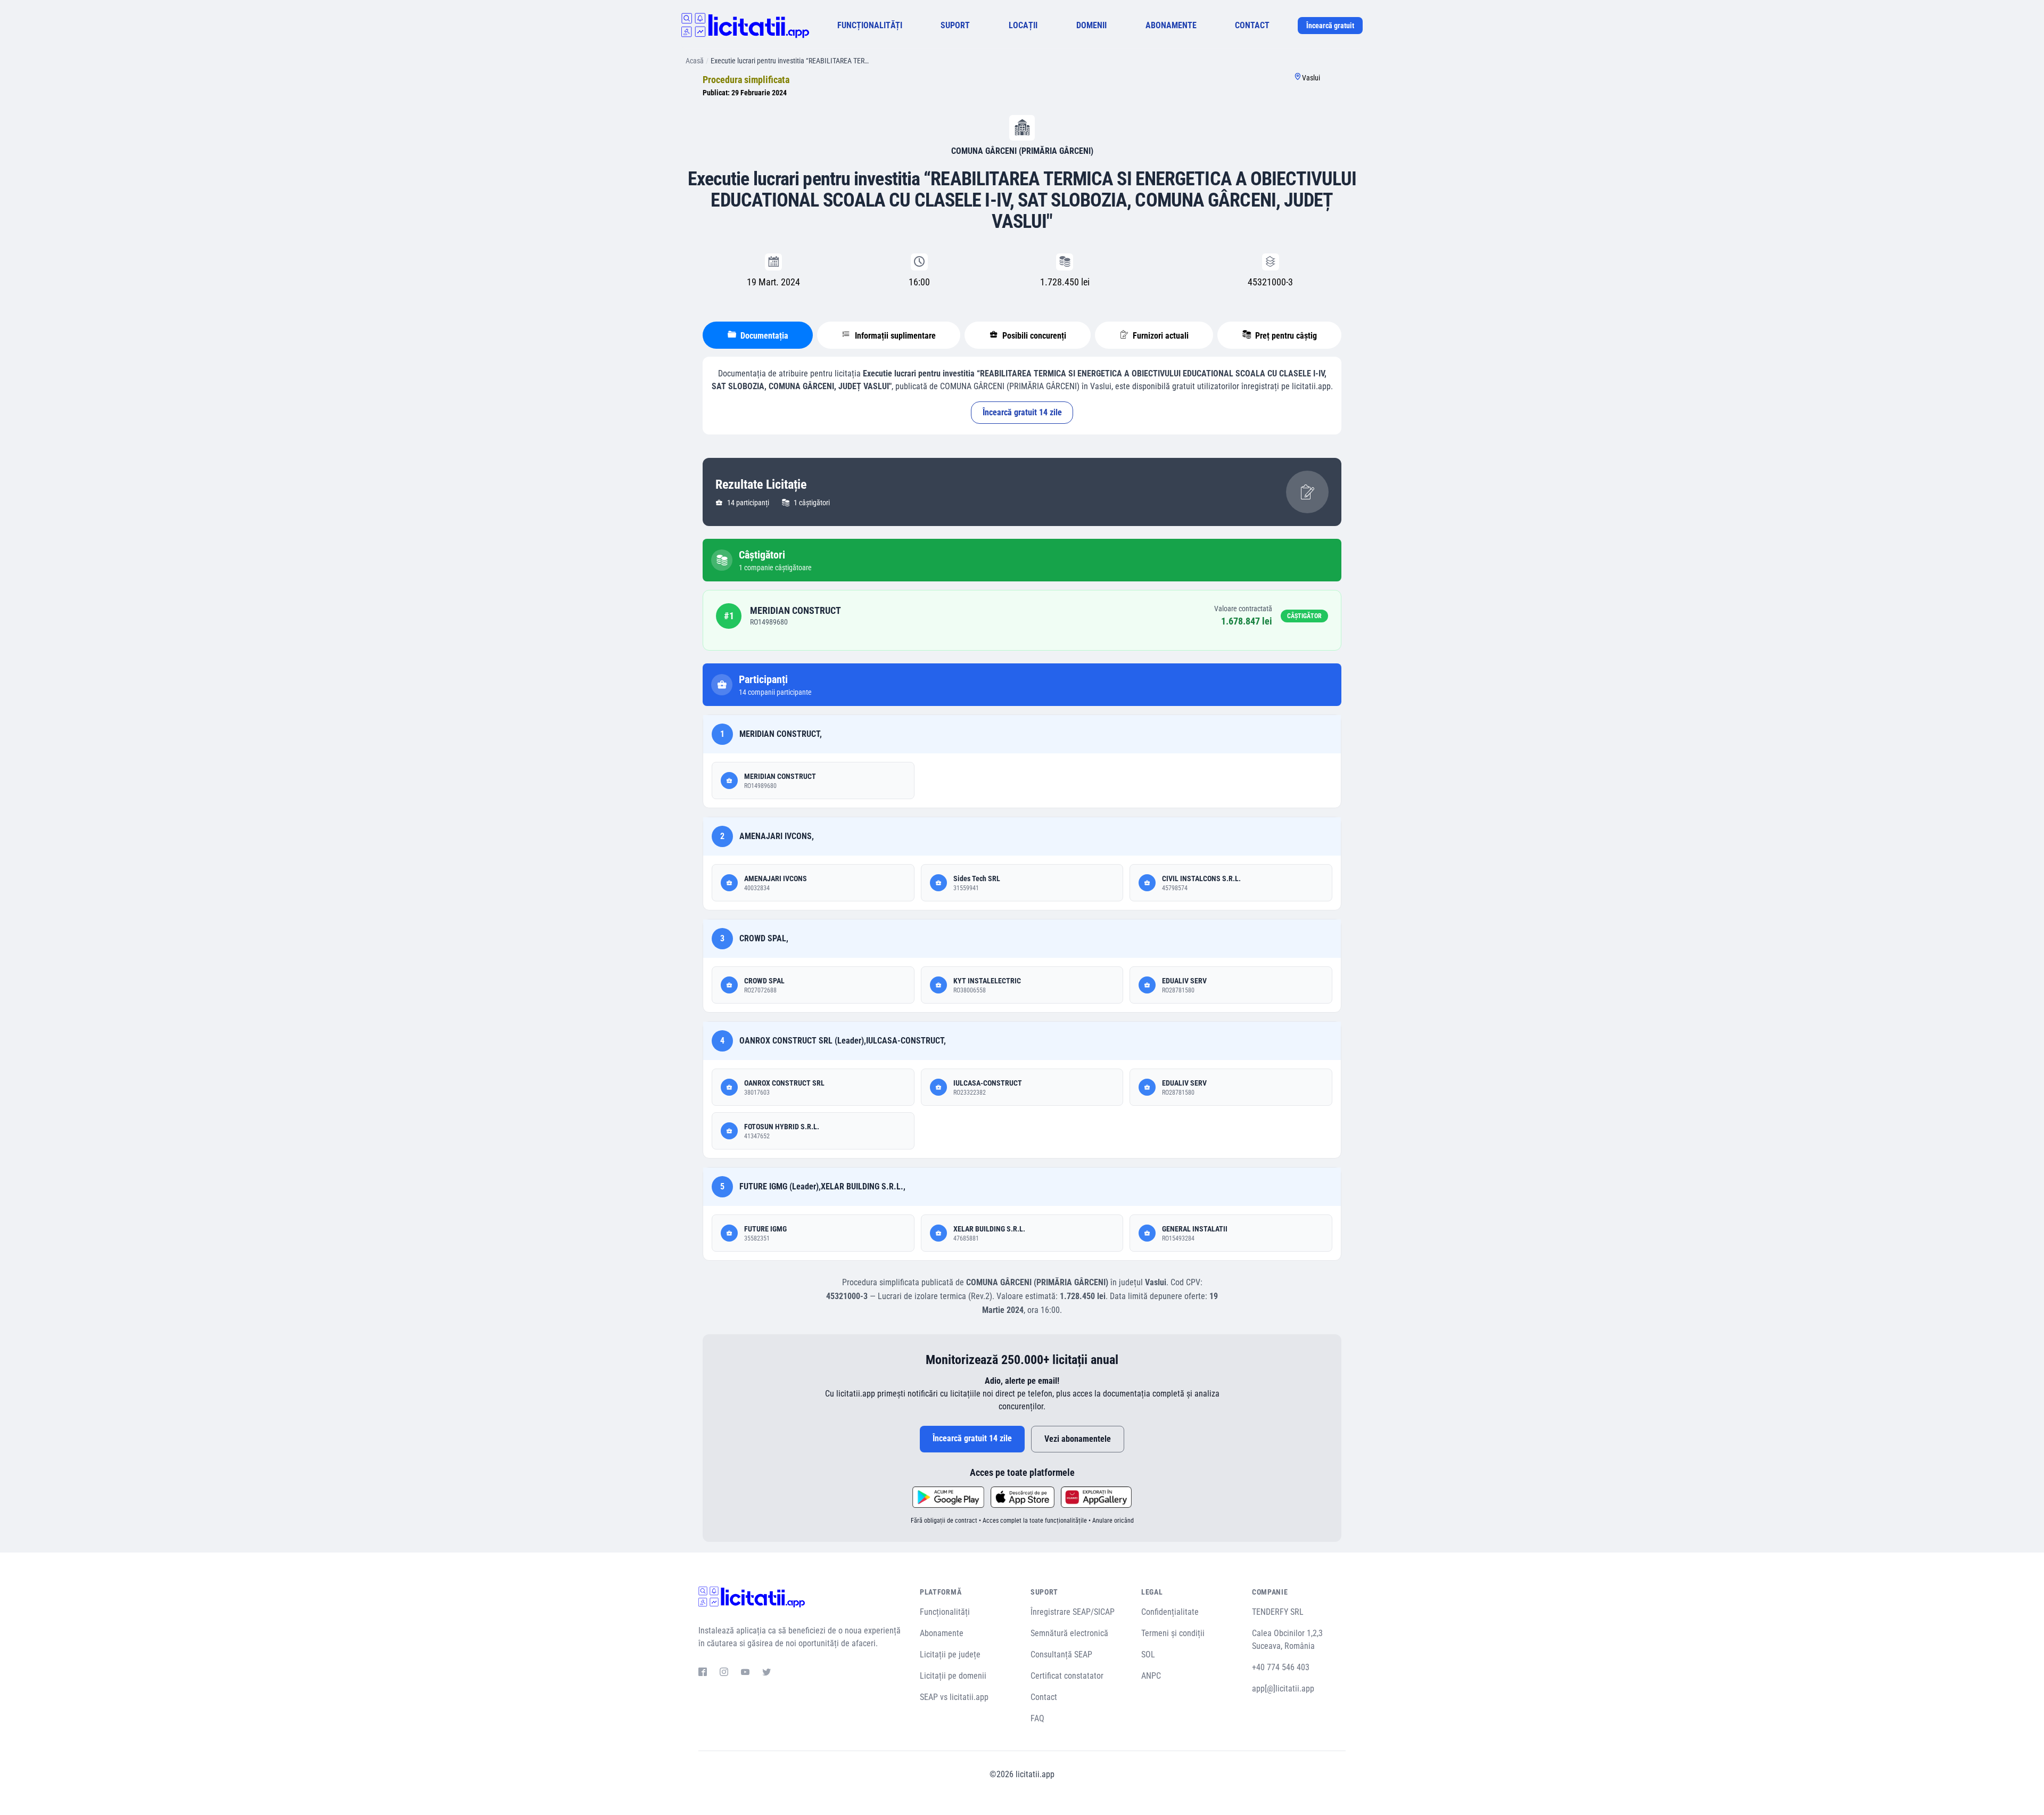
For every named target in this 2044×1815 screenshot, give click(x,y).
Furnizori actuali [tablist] (1160, 336)
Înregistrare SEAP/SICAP (1073, 1612)
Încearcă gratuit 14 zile (1022, 412)
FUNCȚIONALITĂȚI (870, 25)
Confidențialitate (1170, 1612)
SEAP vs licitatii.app (954, 1697)
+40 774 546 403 (1281, 1667)
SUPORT (955, 25)
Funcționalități (945, 1612)
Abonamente (942, 1633)
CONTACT (1252, 25)
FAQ (1037, 1718)
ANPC (1151, 1676)
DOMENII (1091, 25)
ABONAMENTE (1171, 25)
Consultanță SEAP (1061, 1654)
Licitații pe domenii (953, 1676)
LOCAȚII (1023, 25)
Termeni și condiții (1173, 1633)
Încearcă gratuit (1330, 26)
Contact (1044, 1697)
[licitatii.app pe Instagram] (724, 1673)
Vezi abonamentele (1078, 1439)
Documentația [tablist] (763, 336)
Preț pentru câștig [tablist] (1285, 336)
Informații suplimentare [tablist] (894, 336)
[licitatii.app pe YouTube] (745, 1673)
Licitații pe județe (950, 1654)
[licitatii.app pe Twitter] (767, 1673)
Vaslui (1311, 78)
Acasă (695, 61)
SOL (1148, 1654)
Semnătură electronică (1069, 1633)
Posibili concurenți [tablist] (1033, 336)
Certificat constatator (1067, 1676)
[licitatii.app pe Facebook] (703, 1673)
